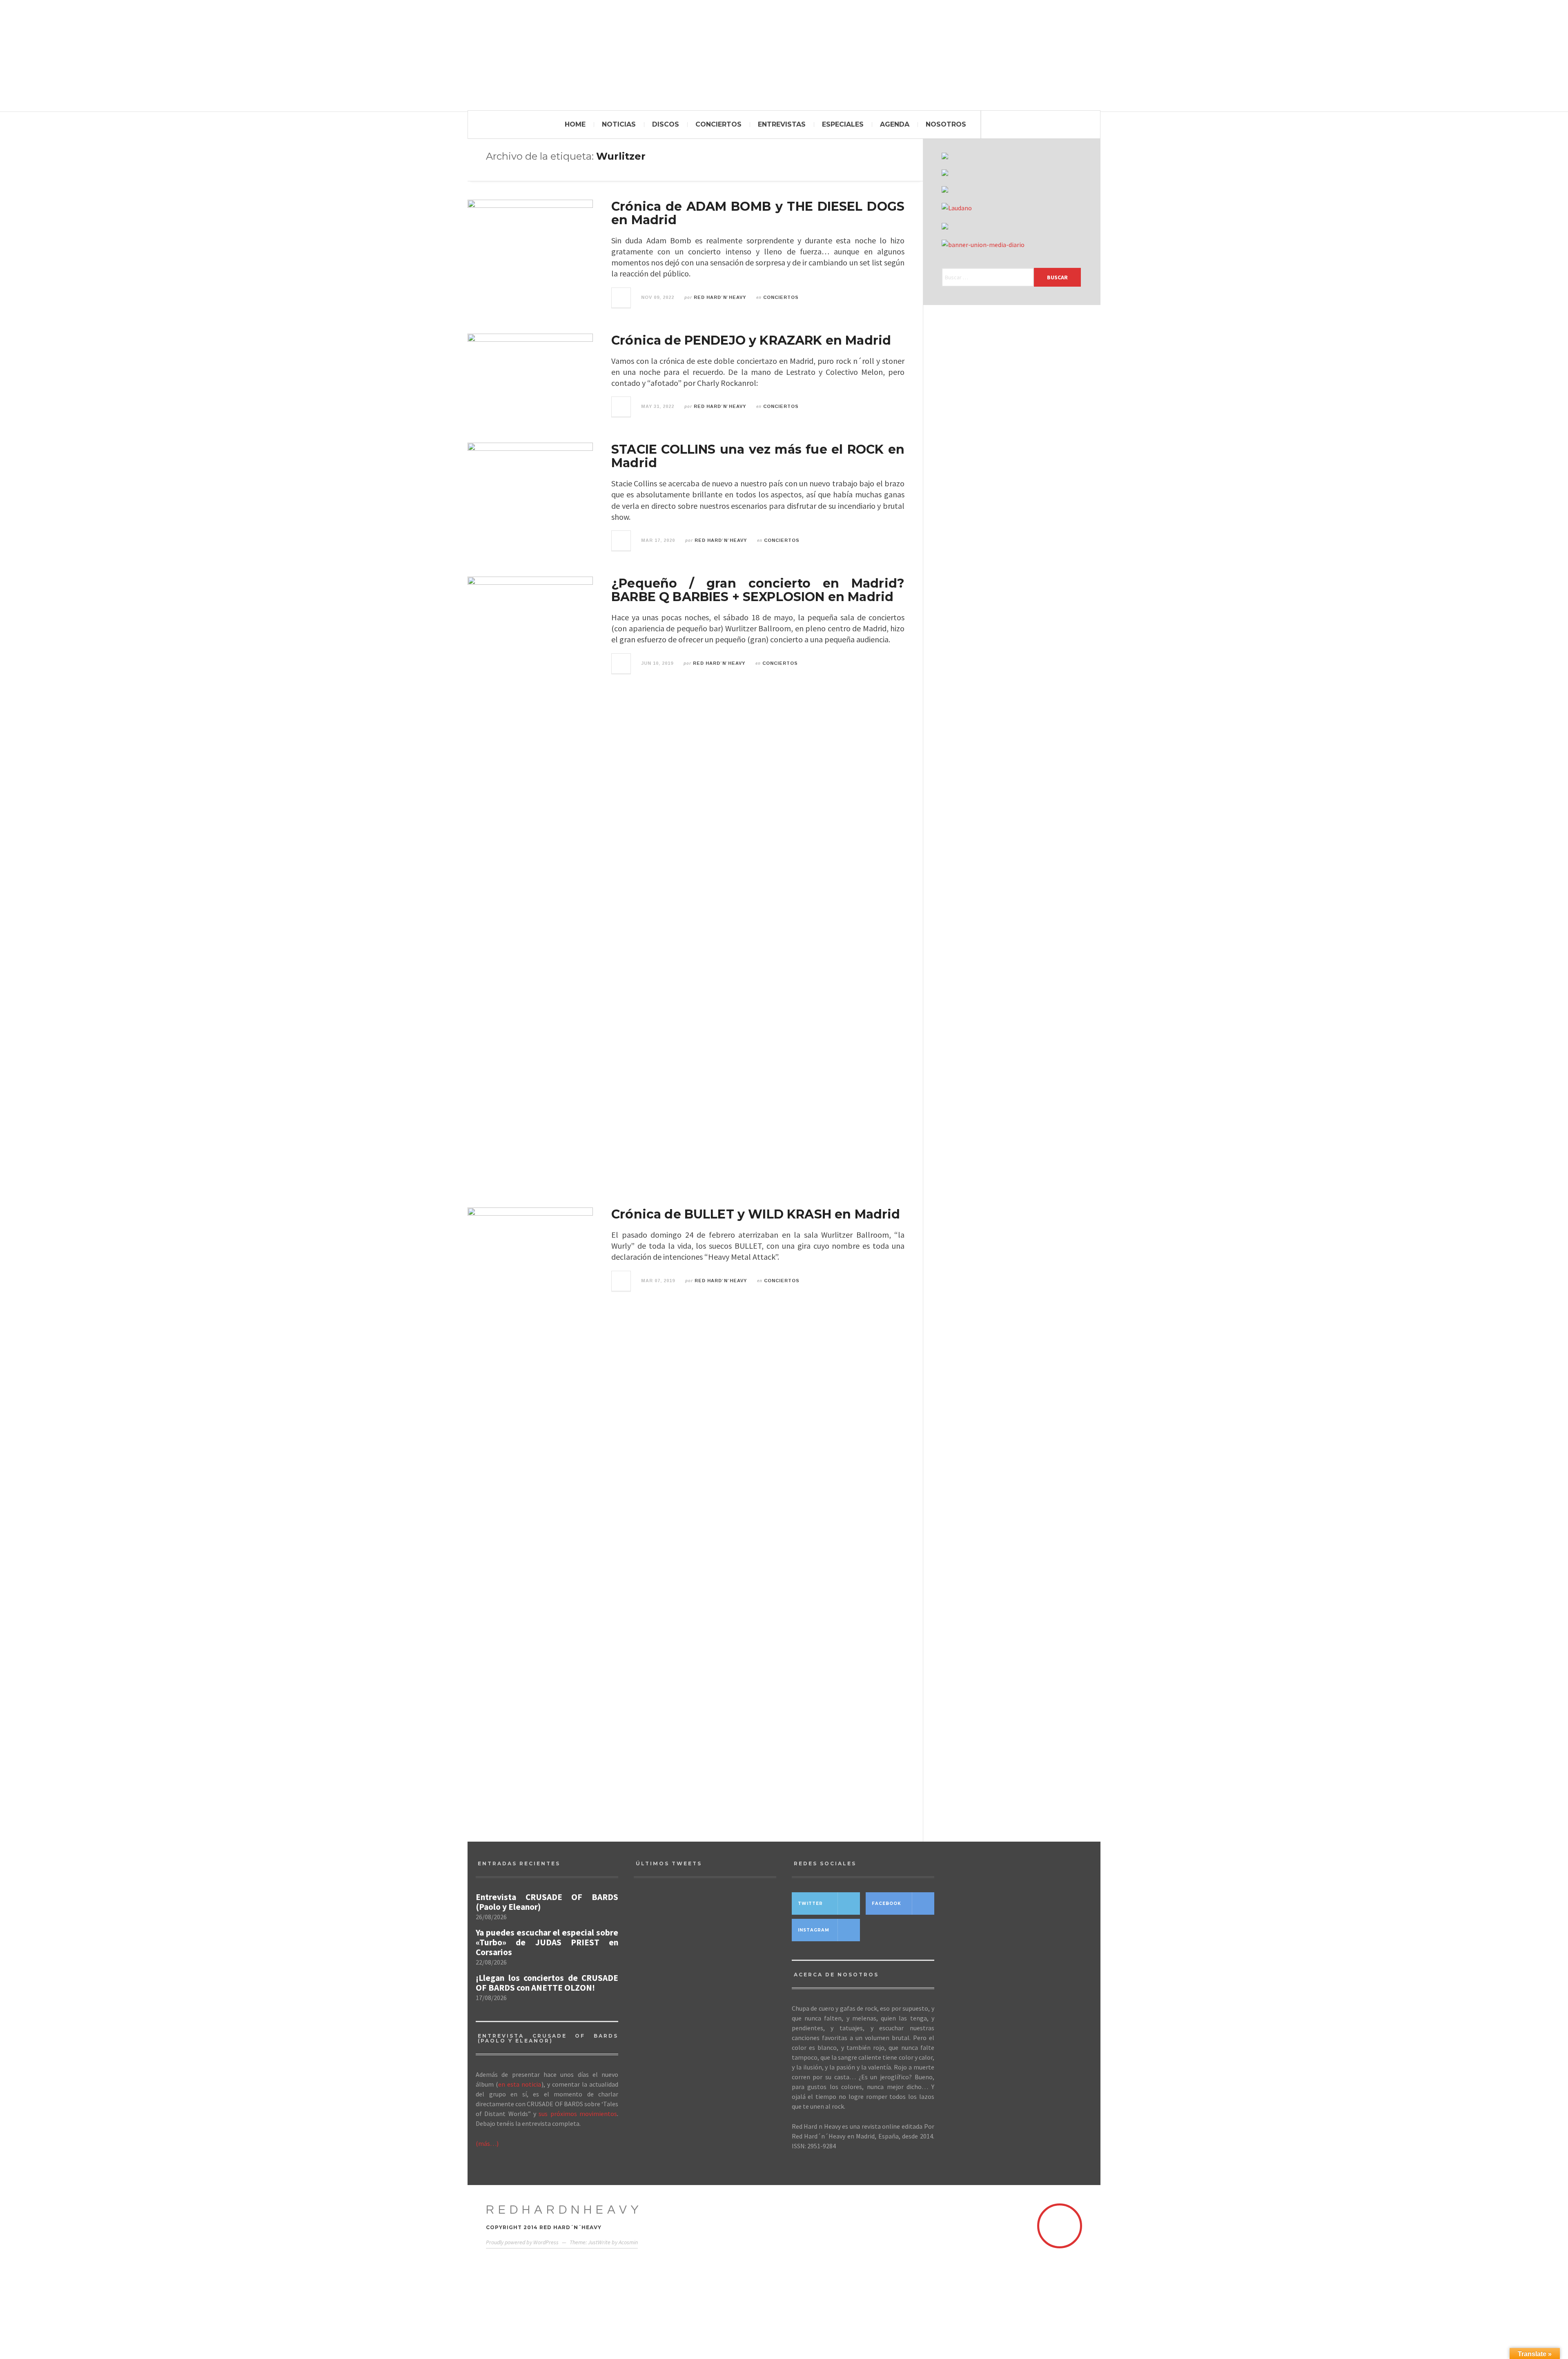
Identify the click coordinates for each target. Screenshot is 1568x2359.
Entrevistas (782, 124)
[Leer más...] (621, 298)
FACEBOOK (886, 1903)
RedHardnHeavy (564, 2210)
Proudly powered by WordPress (522, 2242)
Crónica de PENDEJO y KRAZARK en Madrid (751, 340)
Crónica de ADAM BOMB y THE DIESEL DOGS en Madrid (758, 213)
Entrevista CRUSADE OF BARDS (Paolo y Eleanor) (547, 1902)
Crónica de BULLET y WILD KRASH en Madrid (756, 1214)
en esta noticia (520, 2084)
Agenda (895, 124)
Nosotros (946, 124)
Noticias (619, 124)
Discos (666, 124)
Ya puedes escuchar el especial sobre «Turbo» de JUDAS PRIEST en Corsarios (547, 1942)
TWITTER (810, 1903)
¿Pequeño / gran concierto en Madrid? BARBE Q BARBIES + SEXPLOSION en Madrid (758, 590)
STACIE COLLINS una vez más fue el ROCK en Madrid (758, 456)
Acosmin (628, 2242)
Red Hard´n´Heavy (720, 297)
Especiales (843, 124)
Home (575, 124)
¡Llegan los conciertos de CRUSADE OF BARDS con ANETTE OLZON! (547, 1983)
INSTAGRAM (814, 1930)
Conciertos (718, 124)
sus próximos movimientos (578, 2114)
